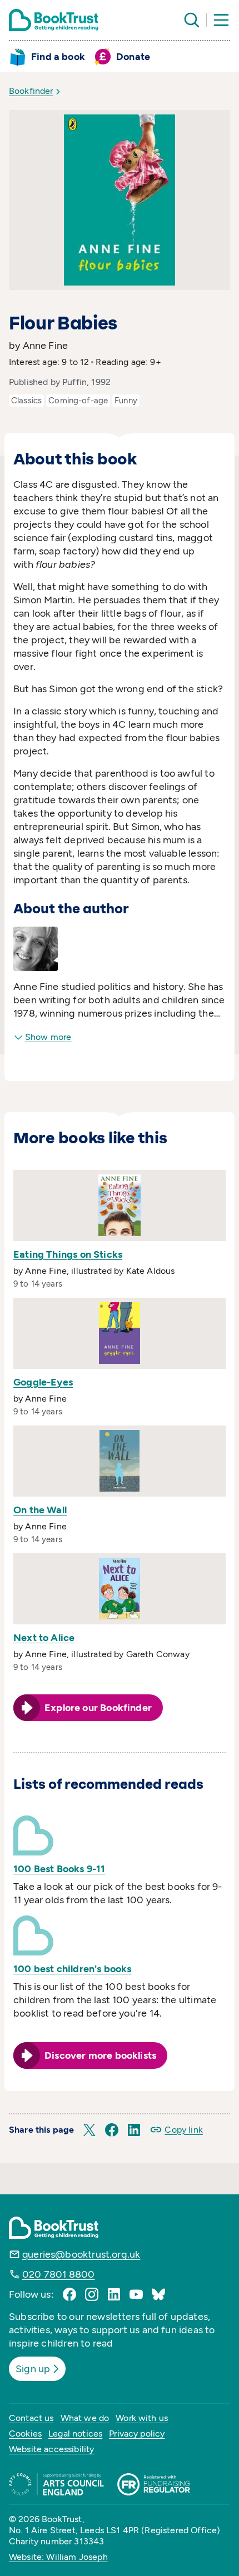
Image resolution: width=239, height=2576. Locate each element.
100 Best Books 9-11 (59, 1869)
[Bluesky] (158, 2294)
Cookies (25, 2434)
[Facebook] (69, 2294)
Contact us (31, 2418)
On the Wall (40, 1510)
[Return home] (54, 20)
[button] (89, 2130)
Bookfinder (31, 91)
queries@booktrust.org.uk (81, 2254)
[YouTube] (136, 2294)
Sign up (33, 2369)
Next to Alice (44, 1638)
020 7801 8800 (58, 2274)
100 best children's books (73, 1969)
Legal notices (75, 2434)
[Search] (192, 20)
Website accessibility (51, 2449)
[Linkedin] (114, 2294)
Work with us (142, 2418)
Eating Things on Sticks (68, 1254)
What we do (85, 2418)
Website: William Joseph (58, 2557)
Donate (133, 57)
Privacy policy (137, 2434)
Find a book (58, 57)
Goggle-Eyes (43, 1382)
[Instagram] (92, 2294)
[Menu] (221, 20)
